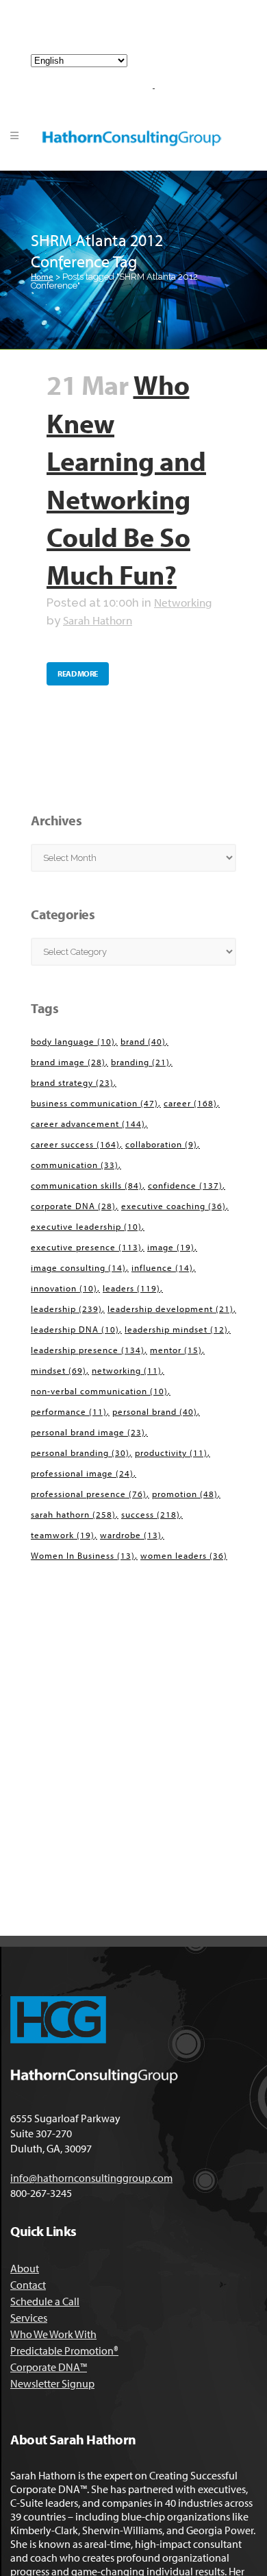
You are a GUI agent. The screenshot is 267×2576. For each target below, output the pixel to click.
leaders (131, 1288)
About (25, 2268)
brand (143, 1041)
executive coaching (174, 1206)
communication (75, 1165)
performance (69, 1411)
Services (29, 2318)
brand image (68, 1062)
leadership (66, 1309)
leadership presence (88, 1350)
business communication (94, 1103)
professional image (82, 1473)
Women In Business (83, 1555)
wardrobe (131, 1535)
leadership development (170, 1309)
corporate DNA (73, 1206)
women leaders (184, 1555)
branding (140, 1062)
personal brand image (88, 1432)
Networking (183, 602)
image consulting (78, 1267)
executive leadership (86, 1226)
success (151, 1514)
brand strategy (72, 1082)
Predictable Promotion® (64, 2350)
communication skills (87, 1185)
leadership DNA (75, 1329)
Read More (78, 673)
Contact (28, 2285)
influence (162, 1267)
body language (73, 1041)
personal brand (155, 1411)
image (171, 1247)
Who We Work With (53, 2334)
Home (42, 276)
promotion (185, 1494)
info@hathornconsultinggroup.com (139, 33)
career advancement (88, 1123)
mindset (59, 1370)
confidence (185, 1185)
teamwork (63, 1535)
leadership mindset (176, 1329)
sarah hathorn (73, 1514)
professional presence (89, 1494)
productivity (171, 1453)
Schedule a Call (45, 2301)
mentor (176, 1350)
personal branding (80, 1453)
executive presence (86, 1247)
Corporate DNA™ (49, 2367)
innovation (64, 1288)
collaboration (161, 1144)
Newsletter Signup (52, 2383)
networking (127, 1370)
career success (75, 1144)
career (190, 1103)
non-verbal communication (99, 1391)
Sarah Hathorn (98, 620)
